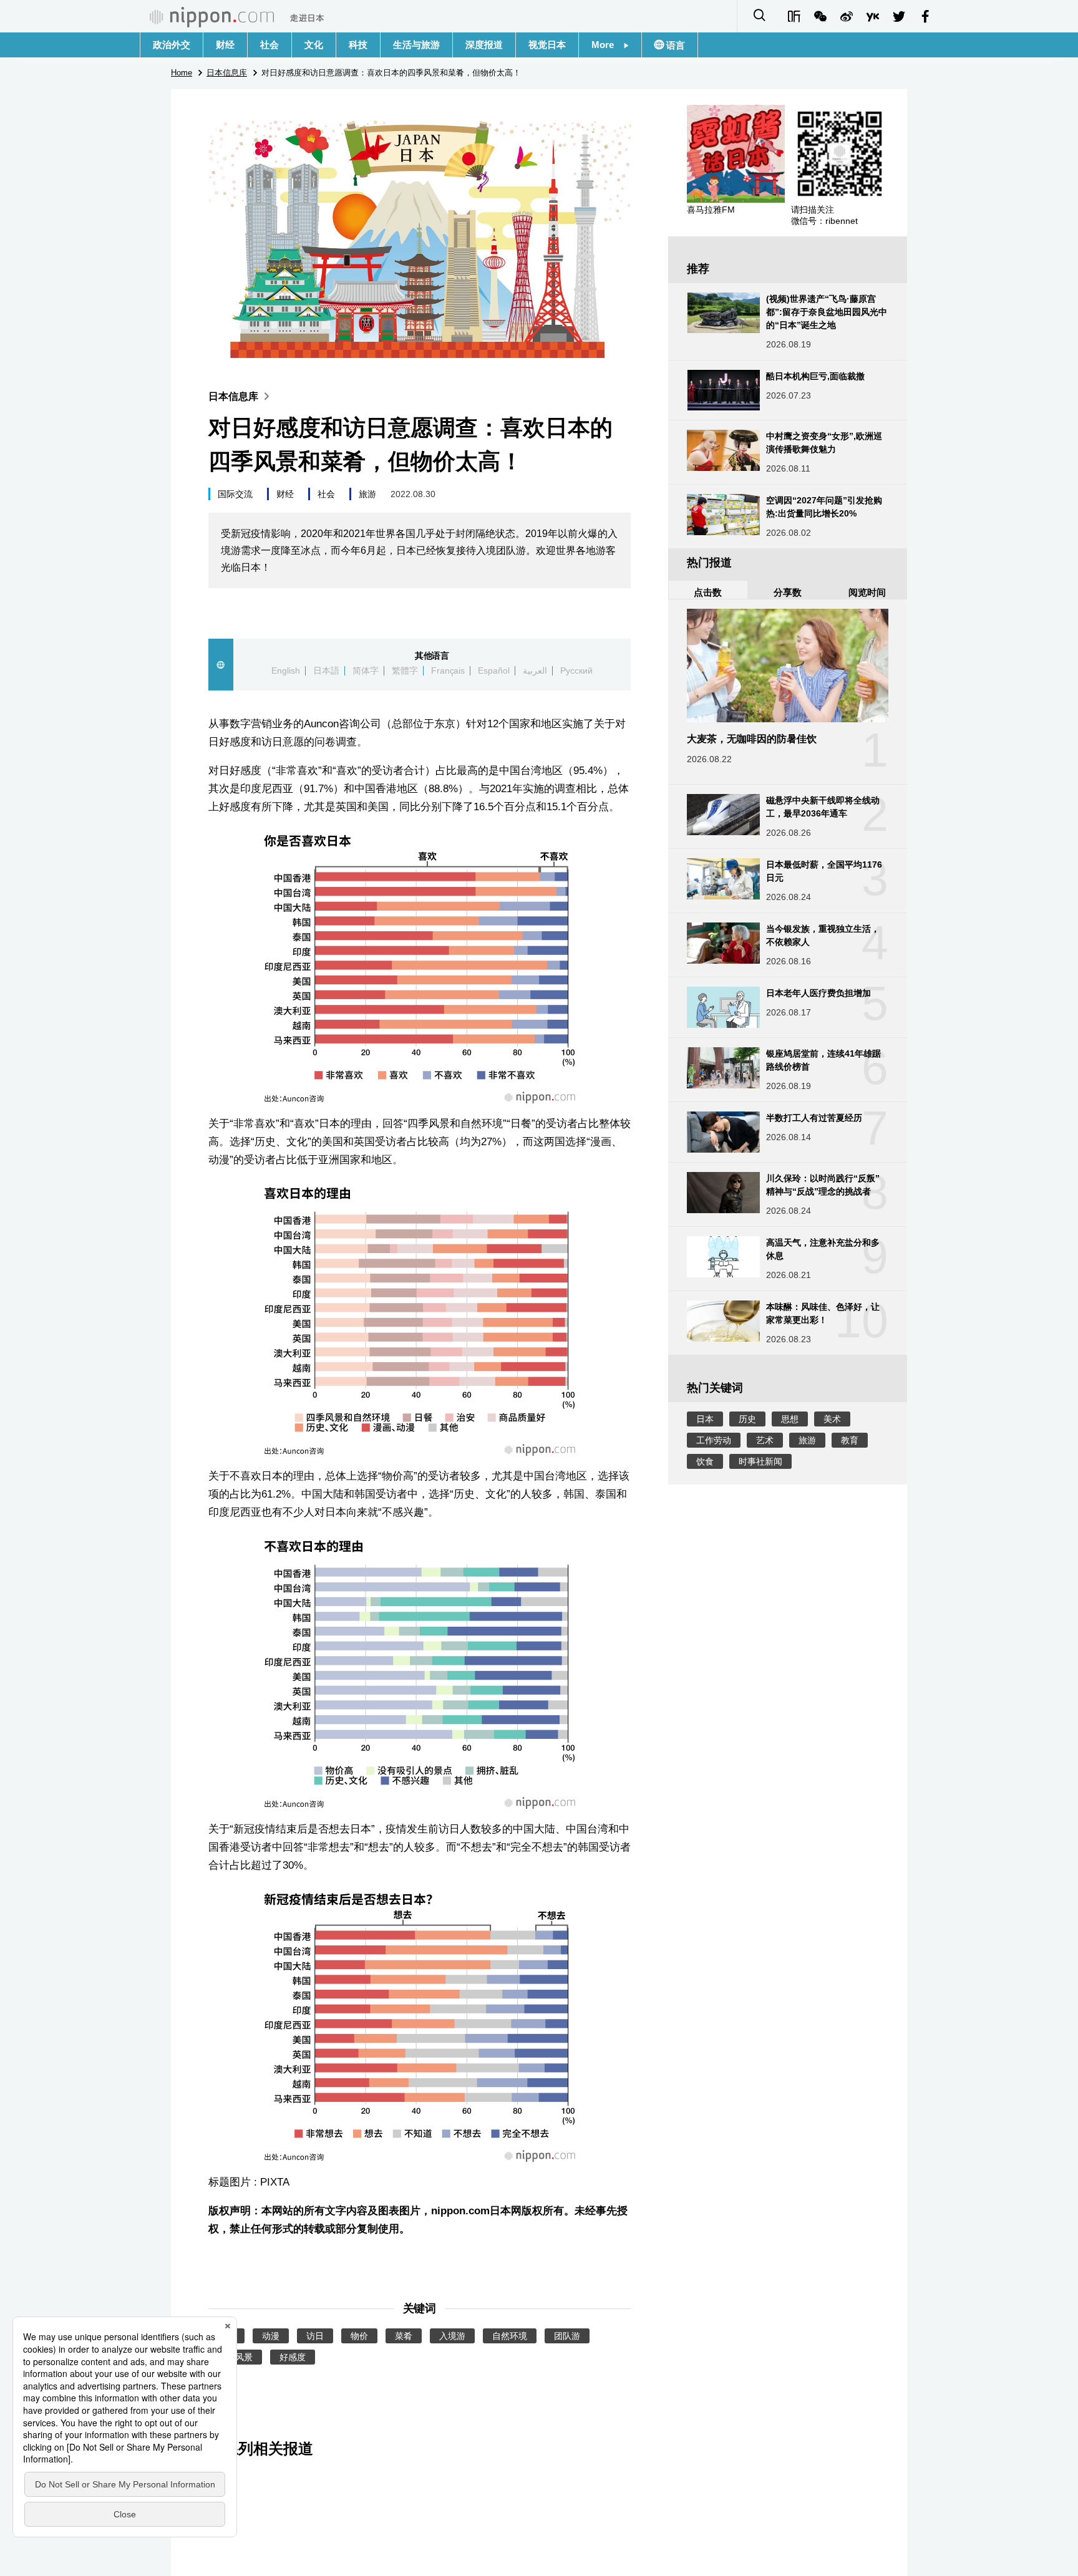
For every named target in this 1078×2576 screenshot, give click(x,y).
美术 (832, 1419)
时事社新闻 (760, 1461)
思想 (790, 1419)
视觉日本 (547, 45)
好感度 (293, 2357)
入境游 (452, 2336)
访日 (315, 2336)
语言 (674, 45)
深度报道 (484, 45)
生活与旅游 (416, 45)
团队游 (567, 2336)
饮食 (705, 1461)
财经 (225, 45)
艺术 (765, 1440)
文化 (314, 45)
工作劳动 (714, 1440)
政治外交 (172, 45)
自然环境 (510, 2336)
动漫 (271, 2336)
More (607, 45)
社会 (269, 45)
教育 (850, 1440)
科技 (358, 45)
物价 (359, 2336)
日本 (705, 1419)
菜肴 (404, 2336)
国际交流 (235, 494)
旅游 (367, 494)
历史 (747, 1419)
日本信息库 (233, 396)
